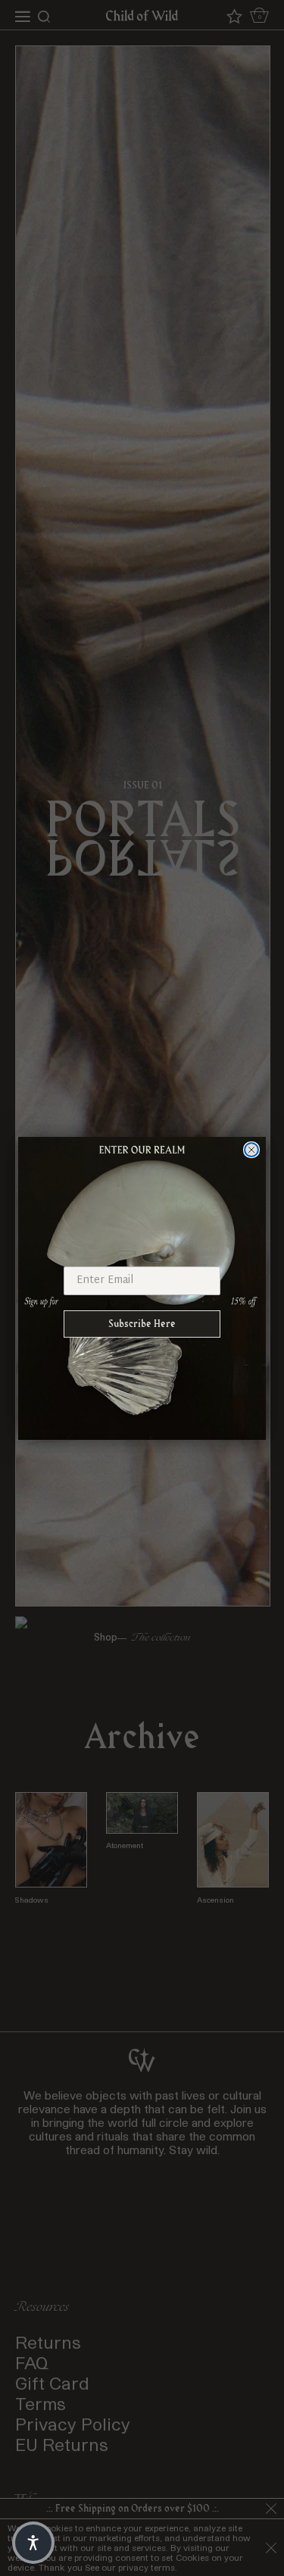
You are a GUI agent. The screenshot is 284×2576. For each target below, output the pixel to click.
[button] (33, 2543)
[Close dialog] (251, 1150)
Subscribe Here (142, 1324)
